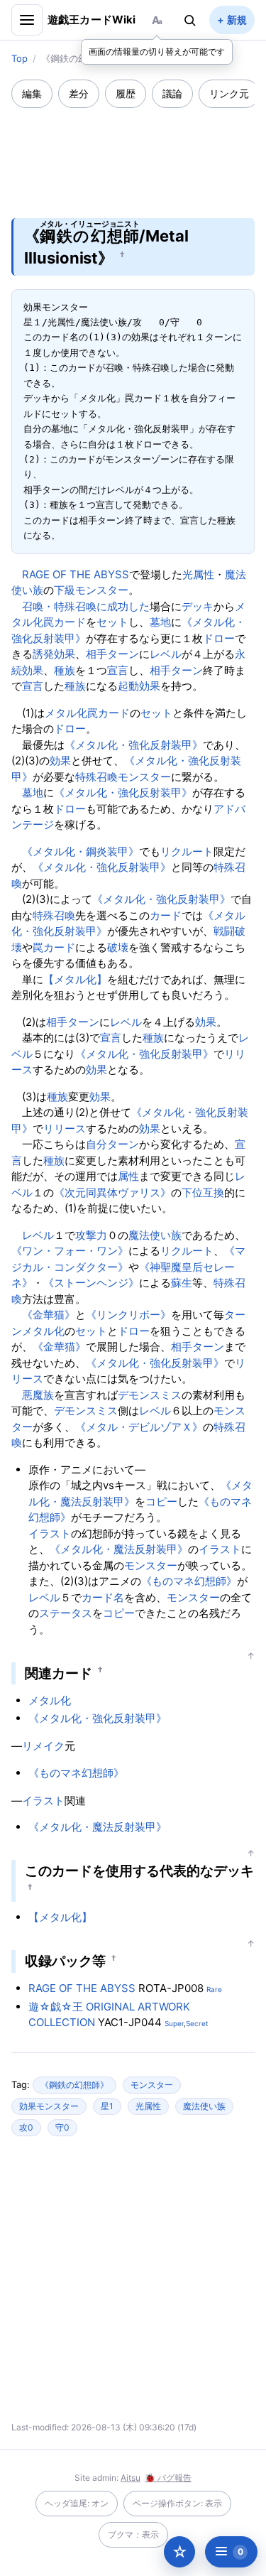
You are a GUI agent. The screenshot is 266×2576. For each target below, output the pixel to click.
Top (20, 58)
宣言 (118, 670)
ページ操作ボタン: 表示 (177, 2503)
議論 (172, 93)
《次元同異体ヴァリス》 (112, 1192)
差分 (79, 93)
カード (166, 915)
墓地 (160, 622)
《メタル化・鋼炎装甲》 (81, 851)
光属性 (198, 574)
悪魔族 (38, 1395)
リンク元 (229, 93)
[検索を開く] (190, 20)
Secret (197, 2023)
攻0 (26, 2127)
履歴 (126, 93)
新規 (237, 20)
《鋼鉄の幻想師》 (74, 2085)
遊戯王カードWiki (92, 20)
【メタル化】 (75, 979)
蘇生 (182, 1283)
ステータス (66, 1613)
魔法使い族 (155, 1235)
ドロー (219, 638)
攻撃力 (91, 1235)
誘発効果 (54, 654)
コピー (161, 1501)
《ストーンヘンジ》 (91, 1283)
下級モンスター (91, 590)
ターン (123, 654)
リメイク (43, 1746)
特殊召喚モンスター (123, 777)
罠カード (65, 622)
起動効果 (139, 686)
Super (174, 2023)
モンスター (151, 1565)
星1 (107, 2106)
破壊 (118, 947)
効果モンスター (49, 2106)
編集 (32, 93)
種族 (65, 670)
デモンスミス (150, 1395)
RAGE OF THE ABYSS (76, 574)
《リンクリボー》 (128, 1315)
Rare (214, 1989)
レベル (166, 654)
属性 (128, 1176)
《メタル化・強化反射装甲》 (134, 745)
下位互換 (203, 1192)
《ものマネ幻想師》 (189, 1581)
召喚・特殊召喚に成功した (86, 606)
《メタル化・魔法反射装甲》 (119, 1549)
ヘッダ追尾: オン (77, 2503)
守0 (62, 2127)
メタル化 (66, 713)
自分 (96, 1144)
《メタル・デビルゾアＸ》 (139, 1427)
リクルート (187, 851)
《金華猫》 (49, 1315)
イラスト (50, 1533)
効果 (60, 761)
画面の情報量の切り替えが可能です (157, 52)
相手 (96, 654)
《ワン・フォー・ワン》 (70, 1251)
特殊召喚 (54, 915)
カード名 (103, 1597)
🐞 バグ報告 (168, 2478)
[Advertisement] (133, 153)
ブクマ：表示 (133, 2534)
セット (112, 622)
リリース (65, 1129)
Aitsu (131, 2478)
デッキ (198, 606)
